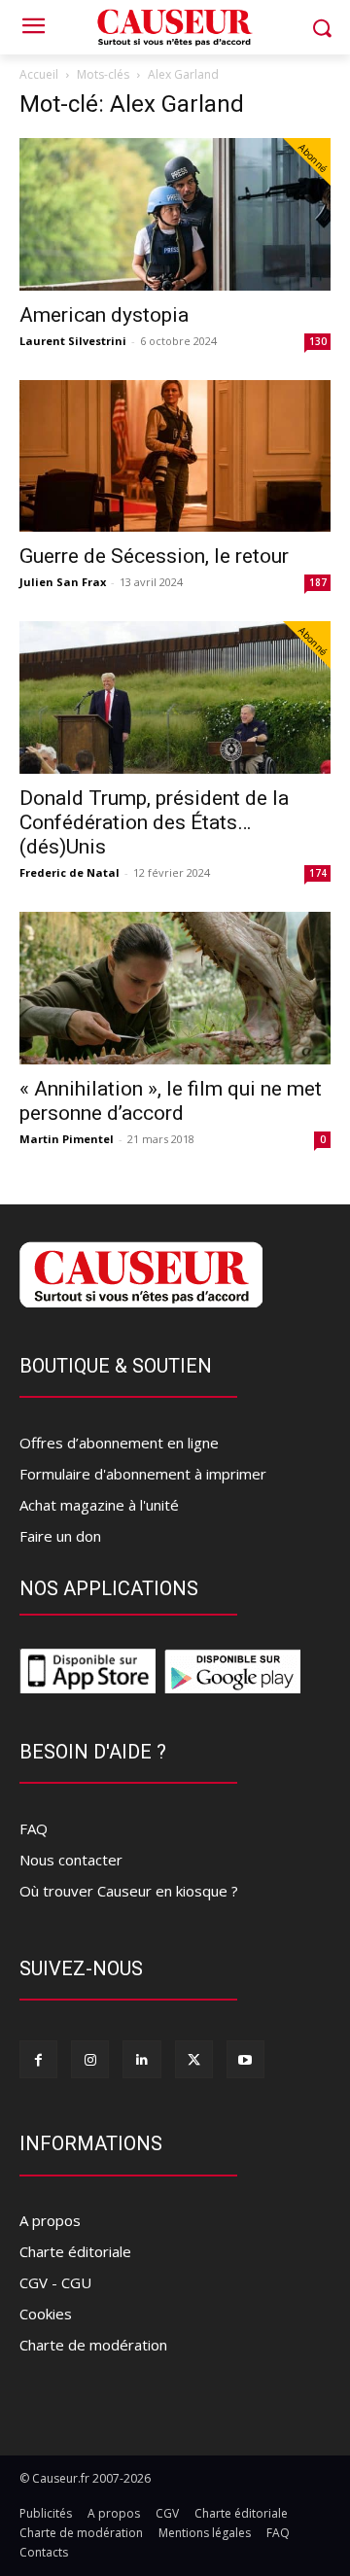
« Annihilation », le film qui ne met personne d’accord (171, 1101)
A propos (50, 2220)
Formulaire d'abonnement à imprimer (143, 1474)
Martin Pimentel (67, 1139)
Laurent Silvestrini (73, 341)
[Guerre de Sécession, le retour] (175, 456)
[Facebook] (38, 2059)
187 (318, 582)
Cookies (46, 2314)
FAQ (34, 1828)
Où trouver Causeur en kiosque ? (129, 1891)
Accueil (39, 74)
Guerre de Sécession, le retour (154, 556)
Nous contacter (71, 1860)
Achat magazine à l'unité (99, 1505)
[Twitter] (194, 2059)
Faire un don (60, 1536)
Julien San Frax (63, 582)
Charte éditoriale (75, 2251)
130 (318, 341)
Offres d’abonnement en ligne (119, 1443)
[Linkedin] (141, 2059)
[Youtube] (245, 2059)
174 (318, 873)
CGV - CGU (55, 2282)
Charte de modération (93, 2345)
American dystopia (104, 315)
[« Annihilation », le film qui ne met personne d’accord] (175, 988)
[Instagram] (90, 2059)
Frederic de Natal (70, 872)
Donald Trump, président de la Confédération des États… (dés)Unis (154, 822)
